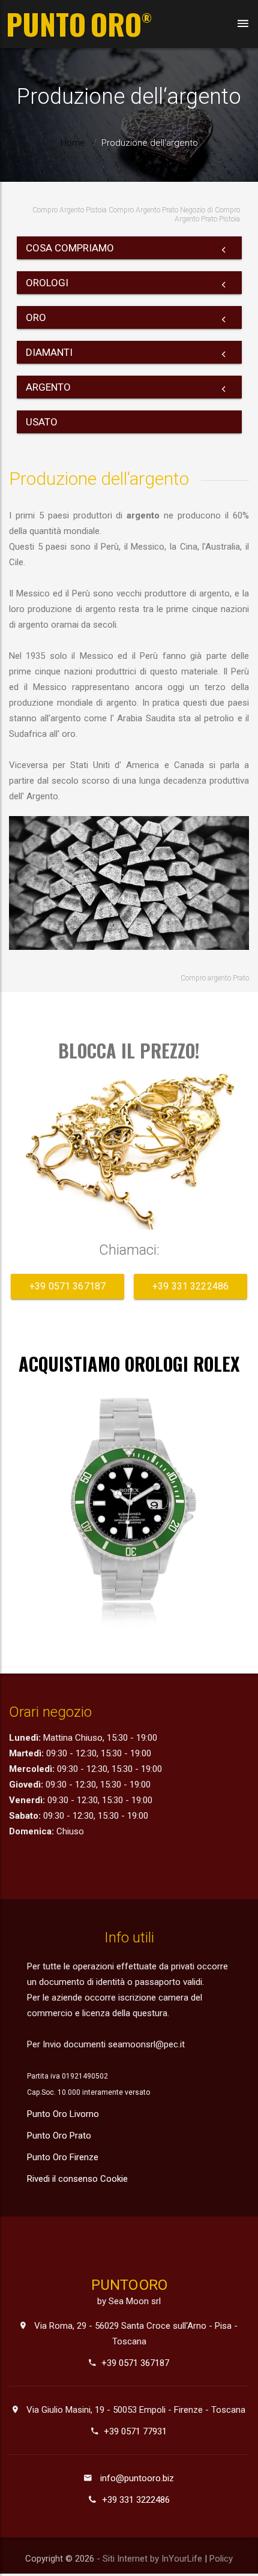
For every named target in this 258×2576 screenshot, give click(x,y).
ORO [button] (36, 317)
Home (73, 143)
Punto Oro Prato (59, 2136)
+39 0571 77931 (135, 2431)
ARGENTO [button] (48, 387)
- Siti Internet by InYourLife (151, 2559)
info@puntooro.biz (137, 2478)
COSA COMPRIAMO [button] (70, 248)
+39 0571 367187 (67, 1286)
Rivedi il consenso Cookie (77, 2179)
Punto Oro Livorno (63, 2114)
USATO (42, 422)
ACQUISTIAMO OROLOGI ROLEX (129, 1364)
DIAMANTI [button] (49, 352)
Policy (221, 2559)
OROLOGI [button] (47, 283)
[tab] (129, 248)
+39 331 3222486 (190, 1286)
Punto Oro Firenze (63, 2157)
